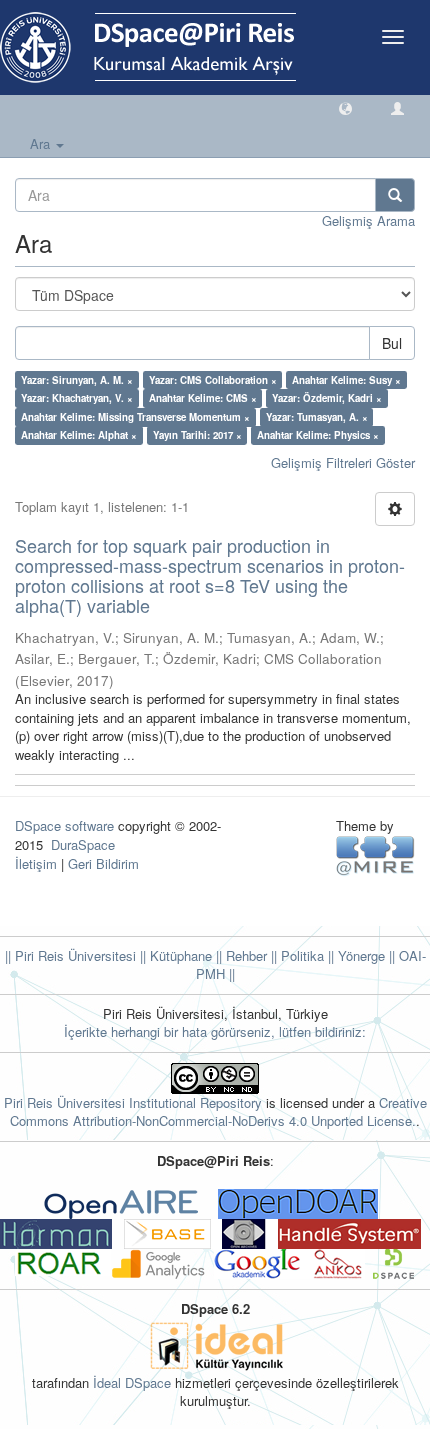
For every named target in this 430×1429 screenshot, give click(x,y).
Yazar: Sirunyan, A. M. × (77, 380)
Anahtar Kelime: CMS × (203, 398)
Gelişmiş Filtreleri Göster (343, 462)
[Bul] (395, 195)
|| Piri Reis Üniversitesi (70, 955)
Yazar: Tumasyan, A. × (317, 417)
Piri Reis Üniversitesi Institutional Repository (133, 1102)
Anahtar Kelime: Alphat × (79, 435)
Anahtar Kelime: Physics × (318, 435)
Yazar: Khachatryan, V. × (77, 398)
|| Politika (295, 955)
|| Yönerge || (359, 955)
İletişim (36, 863)
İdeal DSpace (132, 1382)
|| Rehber (239, 955)
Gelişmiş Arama (368, 220)
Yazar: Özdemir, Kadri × (327, 398)
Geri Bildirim (103, 863)
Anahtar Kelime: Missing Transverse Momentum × (135, 417)
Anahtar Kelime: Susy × (346, 380)
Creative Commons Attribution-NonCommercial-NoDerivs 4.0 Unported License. (218, 1112)
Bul (392, 343)
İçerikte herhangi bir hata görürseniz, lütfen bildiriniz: (215, 1031)
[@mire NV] (375, 854)
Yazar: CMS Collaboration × (213, 380)
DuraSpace (83, 844)
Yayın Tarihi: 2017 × (197, 435)
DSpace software (64, 825)
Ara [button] (42, 143)
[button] (345, 107)
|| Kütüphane (174, 955)
